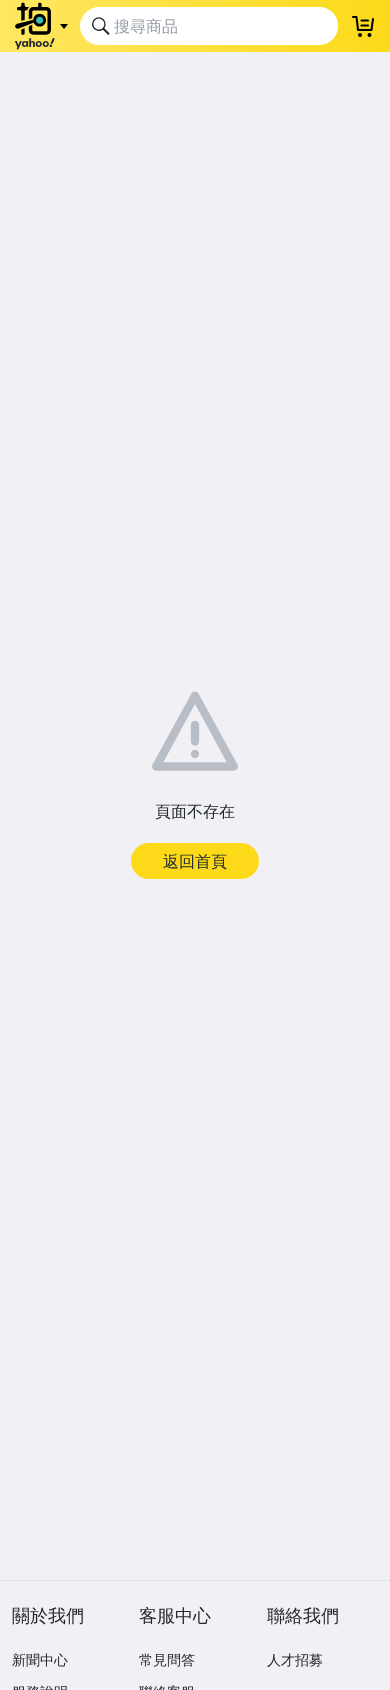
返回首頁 (195, 861)
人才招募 (295, 1659)
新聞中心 (40, 1659)
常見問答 (167, 1659)
